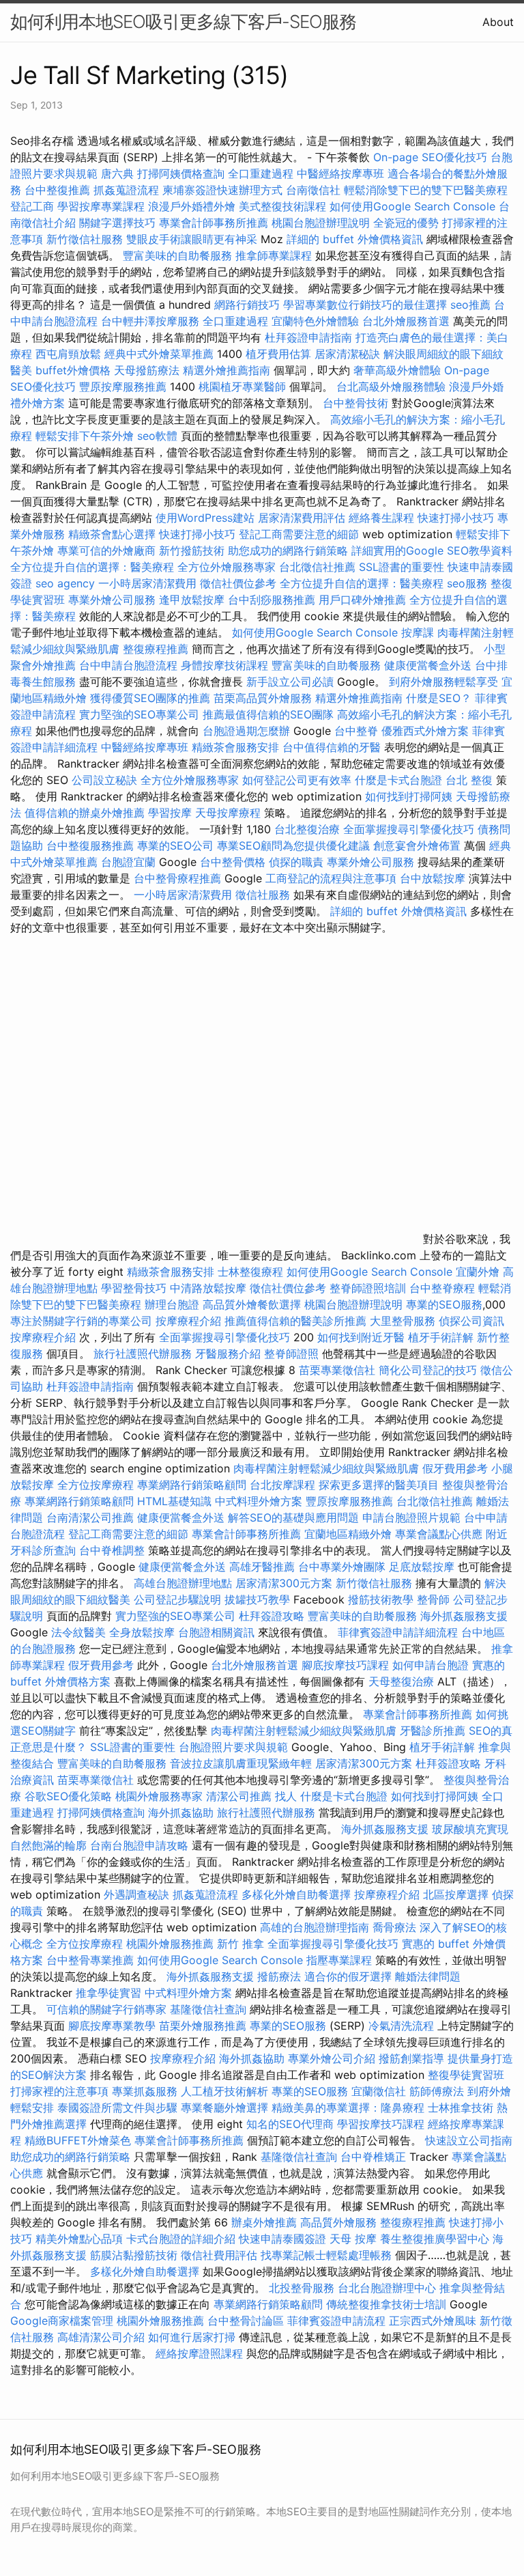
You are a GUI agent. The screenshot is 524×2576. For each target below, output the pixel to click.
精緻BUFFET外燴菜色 (79, 2140)
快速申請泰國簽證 (282, 2239)
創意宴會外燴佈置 (417, 845)
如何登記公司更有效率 (297, 780)
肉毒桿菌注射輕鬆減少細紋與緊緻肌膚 (326, 1468)
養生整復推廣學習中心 (435, 2239)
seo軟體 (157, 436)
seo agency (65, 583)
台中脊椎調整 (114, 1550)
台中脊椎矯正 (375, 2157)
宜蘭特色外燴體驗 (315, 321)
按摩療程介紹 (190, 1321)
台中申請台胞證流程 (128, 665)
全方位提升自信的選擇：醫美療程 (92, 567)
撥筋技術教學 (382, 1599)
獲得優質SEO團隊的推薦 (150, 698)
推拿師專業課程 (275, 255)
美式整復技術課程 (284, 206)
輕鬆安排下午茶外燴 (85, 436)
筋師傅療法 (437, 2091)
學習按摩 (170, 813)
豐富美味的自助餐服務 (177, 255)
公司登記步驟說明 (177, 1599)
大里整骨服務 (404, 1321)
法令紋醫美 (78, 1632)
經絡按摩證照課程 (201, 2353)
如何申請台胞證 (431, 1665)
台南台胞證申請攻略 (139, 1845)
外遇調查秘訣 (136, 1894)
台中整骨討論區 (247, 2321)
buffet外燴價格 (73, 370)
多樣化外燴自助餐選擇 (298, 1894)
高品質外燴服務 (338, 2222)
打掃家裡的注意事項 (59, 2091)
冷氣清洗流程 (401, 2026)
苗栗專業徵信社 (337, 1370)
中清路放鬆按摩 (210, 1288)
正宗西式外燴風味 (434, 2321)
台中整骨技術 (355, 403)
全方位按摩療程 (96, 1485)
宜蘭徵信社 (379, 2091)
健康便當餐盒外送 (428, 665)
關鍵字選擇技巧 (117, 223)
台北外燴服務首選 (408, 321)
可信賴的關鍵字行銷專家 (106, 2009)
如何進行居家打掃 (192, 2337)
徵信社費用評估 (219, 2255)
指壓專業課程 (341, 1960)
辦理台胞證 (172, 1304)
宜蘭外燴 (478, 1272)
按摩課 (418, 632)
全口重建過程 (261, 173)
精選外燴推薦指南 (227, 370)
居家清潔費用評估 (302, 518)
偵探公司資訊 (471, 1321)
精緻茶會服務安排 (235, 747)
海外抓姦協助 (181, 1812)
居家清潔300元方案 (284, 1583)
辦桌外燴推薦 (264, 2222)
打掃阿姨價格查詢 (181, 173)
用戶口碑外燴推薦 (364, 600)
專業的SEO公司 (175, 845)
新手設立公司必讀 (290, 682)
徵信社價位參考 (238, 583)
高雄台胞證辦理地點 (183, 1583)
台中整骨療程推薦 (179, 878)
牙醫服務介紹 (228, 1354)
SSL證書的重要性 (402, 567)
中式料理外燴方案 (260, 1501)
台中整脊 (356, 731)
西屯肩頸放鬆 (70, 354)
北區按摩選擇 (457, 1894)
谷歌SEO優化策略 (68, 1796)
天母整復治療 (401, 1681)
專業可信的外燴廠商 (106, 550)
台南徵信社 (313, 190)
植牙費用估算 (278, 354)
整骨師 (433, 1599)
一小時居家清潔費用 (147, 583)
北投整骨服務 (302, 2288)
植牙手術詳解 (441, 1337)
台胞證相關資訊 (216, 1632)
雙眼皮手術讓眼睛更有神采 (192, 239)
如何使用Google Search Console (412, 206)
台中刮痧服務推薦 (273, 600)
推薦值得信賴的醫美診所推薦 (295, 1321)
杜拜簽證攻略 (272, 1616)
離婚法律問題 (428, 1976)
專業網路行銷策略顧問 (192, 1485)
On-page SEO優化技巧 (430, 157)
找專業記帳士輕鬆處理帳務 (326, 2255)
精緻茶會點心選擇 (112, 534)
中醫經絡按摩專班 (342, 173)
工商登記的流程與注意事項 (331, 878)
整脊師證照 (291, 1354)
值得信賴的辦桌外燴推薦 (85, 813)
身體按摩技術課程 (226, 665)
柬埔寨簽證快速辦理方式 (222, 190)
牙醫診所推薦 (433, 1731)
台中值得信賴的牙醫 (332, 747)
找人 (286, 1796)
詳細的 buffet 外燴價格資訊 (355, 239)
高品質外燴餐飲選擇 (253, 1304)
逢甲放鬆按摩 (193, 600)
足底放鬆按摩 (423, 1567)
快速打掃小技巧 (456, 518)
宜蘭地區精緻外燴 (350, 1534)
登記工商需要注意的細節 (299, 534)
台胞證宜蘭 (128, 862)
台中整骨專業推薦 (90, 1960)
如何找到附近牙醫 (361, 1337)
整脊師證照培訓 (369, 1288)
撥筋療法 (279, 1976)
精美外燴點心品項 (81, 2239)
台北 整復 (469, 780)
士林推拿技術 (461, 2108)
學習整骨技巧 (135, 1288)
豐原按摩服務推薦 (125, 387)
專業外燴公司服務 (114, 600)
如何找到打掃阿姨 (409, 796)
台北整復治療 (307, 829)
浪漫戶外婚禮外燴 (192, 206)
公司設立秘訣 (104, 780)
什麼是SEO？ (439, 698)
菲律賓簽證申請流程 (336, 2321)
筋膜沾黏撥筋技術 (134, 2255)
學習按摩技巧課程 (382, 2124)
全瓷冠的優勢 (406, 223)
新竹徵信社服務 (85, 239)
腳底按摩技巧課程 (347, 1665)
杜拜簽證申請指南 (308, 337)
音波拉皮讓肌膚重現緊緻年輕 (241, 1763)
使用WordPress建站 (205, 518)
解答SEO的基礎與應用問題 (293, 1517)
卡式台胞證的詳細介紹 (181, 2239)
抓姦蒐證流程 (126, 190)
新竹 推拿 (241, 1944)
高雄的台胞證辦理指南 (315, 1927)
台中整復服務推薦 (92, 845)
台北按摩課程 (284, 1485)
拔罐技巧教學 (259, 1599)
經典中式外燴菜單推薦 (159, 354)
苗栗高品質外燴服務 (264, 698)
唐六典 (117, 173)
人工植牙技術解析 (224, 2091)
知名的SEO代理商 (290, 2124)
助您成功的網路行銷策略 (288, 550)
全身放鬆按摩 (144, 1632)
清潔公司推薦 (239, 1796)
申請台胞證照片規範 (411, 1517)
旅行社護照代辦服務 (143, 1354)
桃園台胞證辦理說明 (321, 223)
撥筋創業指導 (413, 2058)
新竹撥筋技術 (192, 550)
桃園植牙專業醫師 (242, 387)
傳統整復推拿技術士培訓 (388, 2304)
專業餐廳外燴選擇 (226, 2108)
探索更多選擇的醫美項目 (379, 1485)
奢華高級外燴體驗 (397, 370)
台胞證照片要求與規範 (233, 1747)
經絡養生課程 (383, 518)
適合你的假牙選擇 (348, 1976)
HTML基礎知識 (174, 1501)
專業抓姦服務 (145, 2091)
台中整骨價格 (234, 862)
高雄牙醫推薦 (262, 1567)
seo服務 (467, 583)
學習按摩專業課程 (103, 206)
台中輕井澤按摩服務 (152, 321)
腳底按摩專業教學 (114, 2026)
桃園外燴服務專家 (159, 1796)
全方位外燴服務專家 (228, 567)
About (498, 22)
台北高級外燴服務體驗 (393, 387)
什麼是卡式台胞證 (398, 780)
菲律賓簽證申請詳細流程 (398, 1632)
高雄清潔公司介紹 (101, 2337)
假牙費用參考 (455, 1468)
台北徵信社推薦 (317, 567)
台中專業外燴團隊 (344, 1567)
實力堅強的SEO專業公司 (139, 714)
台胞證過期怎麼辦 (246, 731)
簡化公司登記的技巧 (428, 1370)
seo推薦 (470, 305)
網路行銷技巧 (247, 305)
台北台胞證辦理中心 (387, 2288)
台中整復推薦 (57, 190)
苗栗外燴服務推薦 (203, 2026)
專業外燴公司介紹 (332, 2058)
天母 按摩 (353, 2239)
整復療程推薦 (156, 649)
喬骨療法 (394, 1927)
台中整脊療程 (444, 1288)
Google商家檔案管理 (62, 2321)
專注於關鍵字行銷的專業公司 (81, 1321)
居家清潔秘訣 (347, 354)
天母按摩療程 (228, 813)
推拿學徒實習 (110, 1993)
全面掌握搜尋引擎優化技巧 (409, 829)
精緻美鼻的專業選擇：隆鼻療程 (348, 2108)
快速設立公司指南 (469, 2140)
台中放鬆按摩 (434, 878)
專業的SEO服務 (444, 1304)
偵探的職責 (296, 862)
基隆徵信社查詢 (208, 2009)
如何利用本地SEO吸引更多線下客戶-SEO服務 (183, 22)
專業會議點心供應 (439, 1534)
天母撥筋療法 (147, 370)
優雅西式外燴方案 (425, 731)
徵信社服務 (263, 895)
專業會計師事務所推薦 (214, 223)
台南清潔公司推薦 (90, 1517)
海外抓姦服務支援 (464, 1616)
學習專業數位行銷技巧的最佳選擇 (365, 305)
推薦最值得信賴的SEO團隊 (268, 714)
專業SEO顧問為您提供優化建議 (293, 845)
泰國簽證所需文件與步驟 (117, 2108)
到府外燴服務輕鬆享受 (443, 682)
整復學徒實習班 (466, 2075)
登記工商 (32, 206)
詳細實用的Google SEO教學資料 (432, 550)
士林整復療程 (250, 1272)
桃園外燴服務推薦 (172, 1944)
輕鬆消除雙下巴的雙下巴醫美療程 (426, 190)
